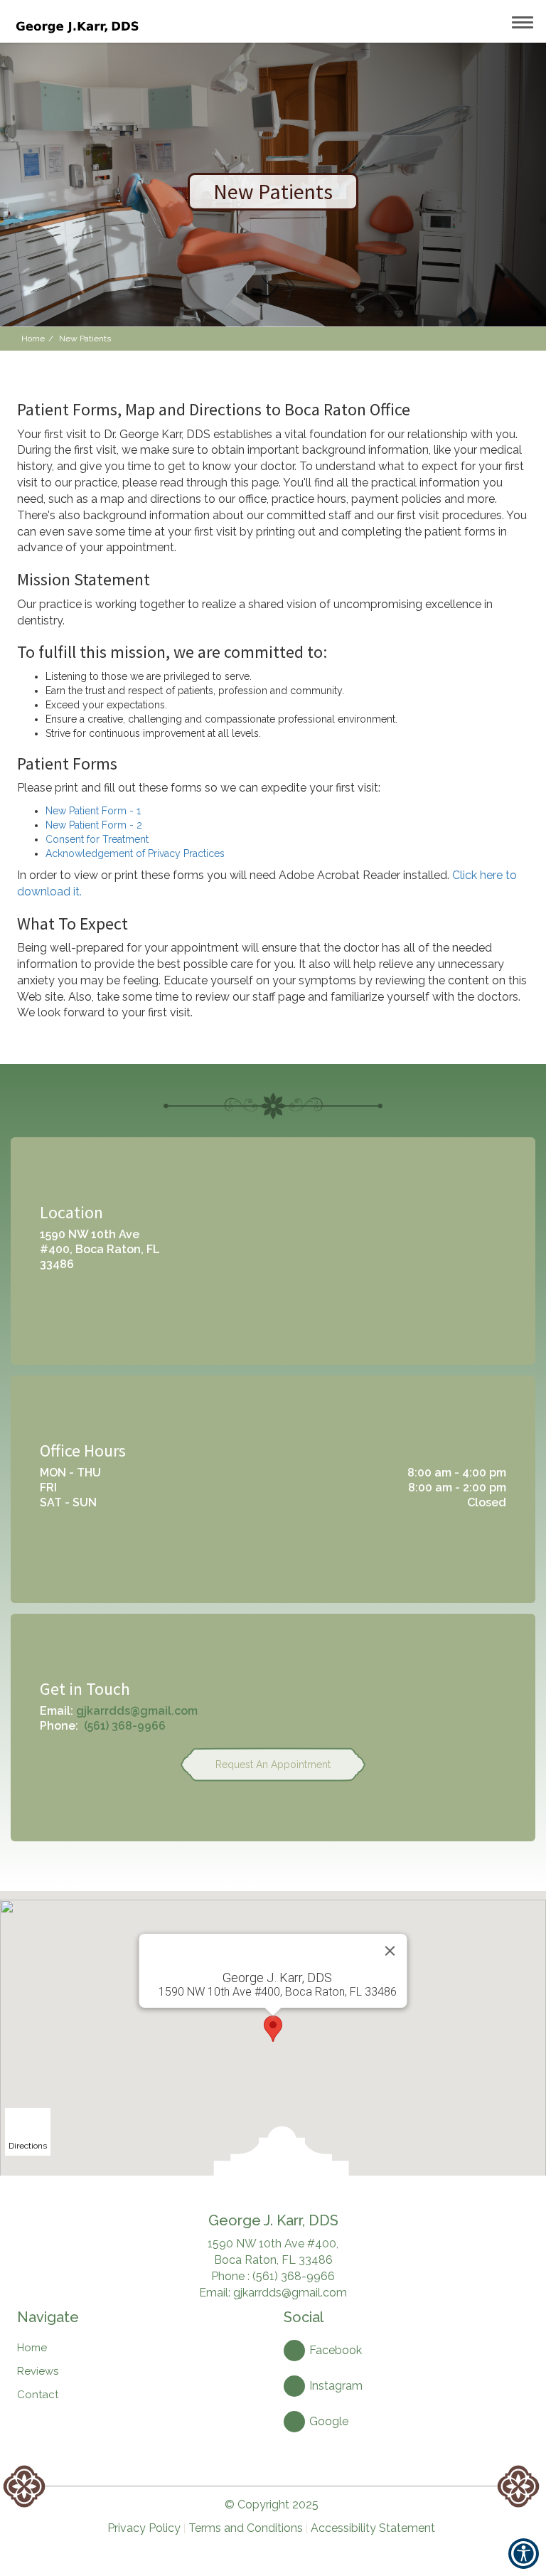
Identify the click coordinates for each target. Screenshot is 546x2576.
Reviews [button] (38, 2371)
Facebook (336, 2350)
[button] (76, 21)
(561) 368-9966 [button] (125, 1726)
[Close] (390, 1951)
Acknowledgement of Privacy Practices (135, 853)
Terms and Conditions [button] (246, 2528)
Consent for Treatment (97, 839)
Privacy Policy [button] (144, 2528)
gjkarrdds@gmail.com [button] (137, 1711)
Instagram (336, 2386)
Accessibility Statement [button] (373, 2528)
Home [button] (33, 339)
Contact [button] (38, 2395)
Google (329, 2421)
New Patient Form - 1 (93, 811)
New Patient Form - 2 (94, 825)
